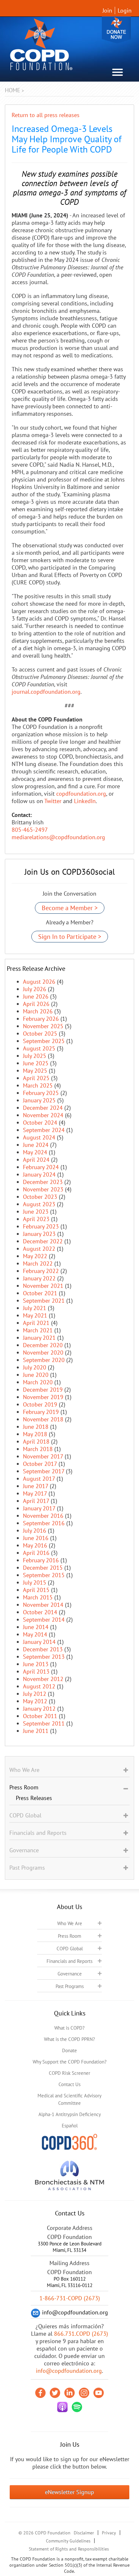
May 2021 (35, 1315)
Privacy (109, 2533)
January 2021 (39, 1338)
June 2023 (36, 1212)
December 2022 (43, 1241)
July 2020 (35, 1367)
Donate (116, 30)
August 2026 (39, 982)
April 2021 (36, 1323)
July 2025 (35, 1056)
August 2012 (39, 1686)
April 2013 (36, 1671)
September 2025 (44, 1041)
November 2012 (43, 1679)
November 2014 (43, 1605)
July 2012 (35, 1694)
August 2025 (39, 1048)
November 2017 (43, 1456)
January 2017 (39, 1508)
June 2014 (36, 1627)
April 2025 (36, 1078)
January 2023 (39, 1234)
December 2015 (43, 1568)
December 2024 (43, 1108)
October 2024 (40, 1123)
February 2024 (41, 1167)
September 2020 (44, 1360)
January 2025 (39, 1100)
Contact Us (69, 2084)
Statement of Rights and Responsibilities (69, 2549)
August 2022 (39, 1249)
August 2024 (39, 1137)
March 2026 (38, 1011)
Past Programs (70, 1986)
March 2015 (38, 1597)
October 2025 (40, 1034)
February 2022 (41, 1271)
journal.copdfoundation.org (46, 692)
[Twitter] (55, 2393)
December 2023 (43, 1182)
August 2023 (39, 1204)
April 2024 (36, 1160)
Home (13, 90)
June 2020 (36, 1375)
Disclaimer (84, 2533)
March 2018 (38, 1449)
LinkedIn (85, 801)
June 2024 (36, 1145)
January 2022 (39, 1278)
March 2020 (38, 1382)
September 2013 (44, 1657)
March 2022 (38, 1263)
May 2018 (35, 1434)
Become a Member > (70, 908)
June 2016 (36, 1538)
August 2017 (39, 1479)
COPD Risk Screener (69, 2073)
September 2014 (44, 1620)
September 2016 (44, 1523)
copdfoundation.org (81, 794)
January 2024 (39, 1174)
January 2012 (39, 1709)
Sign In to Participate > (70, 937)
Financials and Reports (69, 1961)
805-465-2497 (30, 830)
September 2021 (44, 1301)
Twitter (53, 801)
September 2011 (44, 1723)
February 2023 (41, 1226)
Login (125, 10)
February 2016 (41, 1560)
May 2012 (35, 1701)
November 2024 (43, 1115)
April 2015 (36, 1590)
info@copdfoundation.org (69, 2371)
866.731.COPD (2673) (81, 2334)
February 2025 (41, 1093)
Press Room (69, 1936)
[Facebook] (40, 2393)
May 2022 (35, 1256)
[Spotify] (77, 2407)
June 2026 (36, 996)
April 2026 (36, 1004)
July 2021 (35, 1308)
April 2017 (36, 1501)
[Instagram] (84, 2393)
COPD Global (70, 1949)
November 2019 (43, 1397)
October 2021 (40, 1293)
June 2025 (36, 1063)
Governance (70, 1974)
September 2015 (44, 1575)
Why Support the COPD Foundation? (70, 2062)
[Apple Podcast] (62, 2407)
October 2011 (40, 1716)
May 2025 (35, 1071)
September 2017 (44, 1471)
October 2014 (40, 1612)
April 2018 (36, 1442)
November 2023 (43, 1189)
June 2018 (36, 1427)
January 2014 (39, 1642)
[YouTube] (99, 2393)
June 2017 (36, 1486)
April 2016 (36, 1553)
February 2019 (41, 1412)
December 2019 (43, 1390)
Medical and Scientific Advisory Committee (69, 2099)
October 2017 (40, 1464)
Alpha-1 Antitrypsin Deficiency (70, 2114)
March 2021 (38, 1330)
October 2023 (40, 1197)
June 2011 (36, 1731)
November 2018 (43, 1419)
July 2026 (35, 989)
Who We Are (70, 1923)
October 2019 (40, 1404)
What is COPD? (69, 2028)
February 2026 (41, 1019)
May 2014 (35, 1634)
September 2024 (44, 1130)
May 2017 (35, 1493)
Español (70, 2126)
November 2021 (43, 1286)
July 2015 (35, 1582)
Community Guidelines (68, 2541)
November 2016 (43, 1516)
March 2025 (38, 1085)
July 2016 (35, 1531)
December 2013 (43, 1649)
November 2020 (43, 1353)
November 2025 (43, 1026)
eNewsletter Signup (69, 2492)
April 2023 (36, 1219)
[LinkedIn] (69, 2393)
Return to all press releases (46, 115)
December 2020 (43, 1345)
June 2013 (36, 1664)
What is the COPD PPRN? (69, 2039)
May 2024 (35, 1152)
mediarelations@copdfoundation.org (58, 837)
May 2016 (35, 1545)
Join (107, 10)
